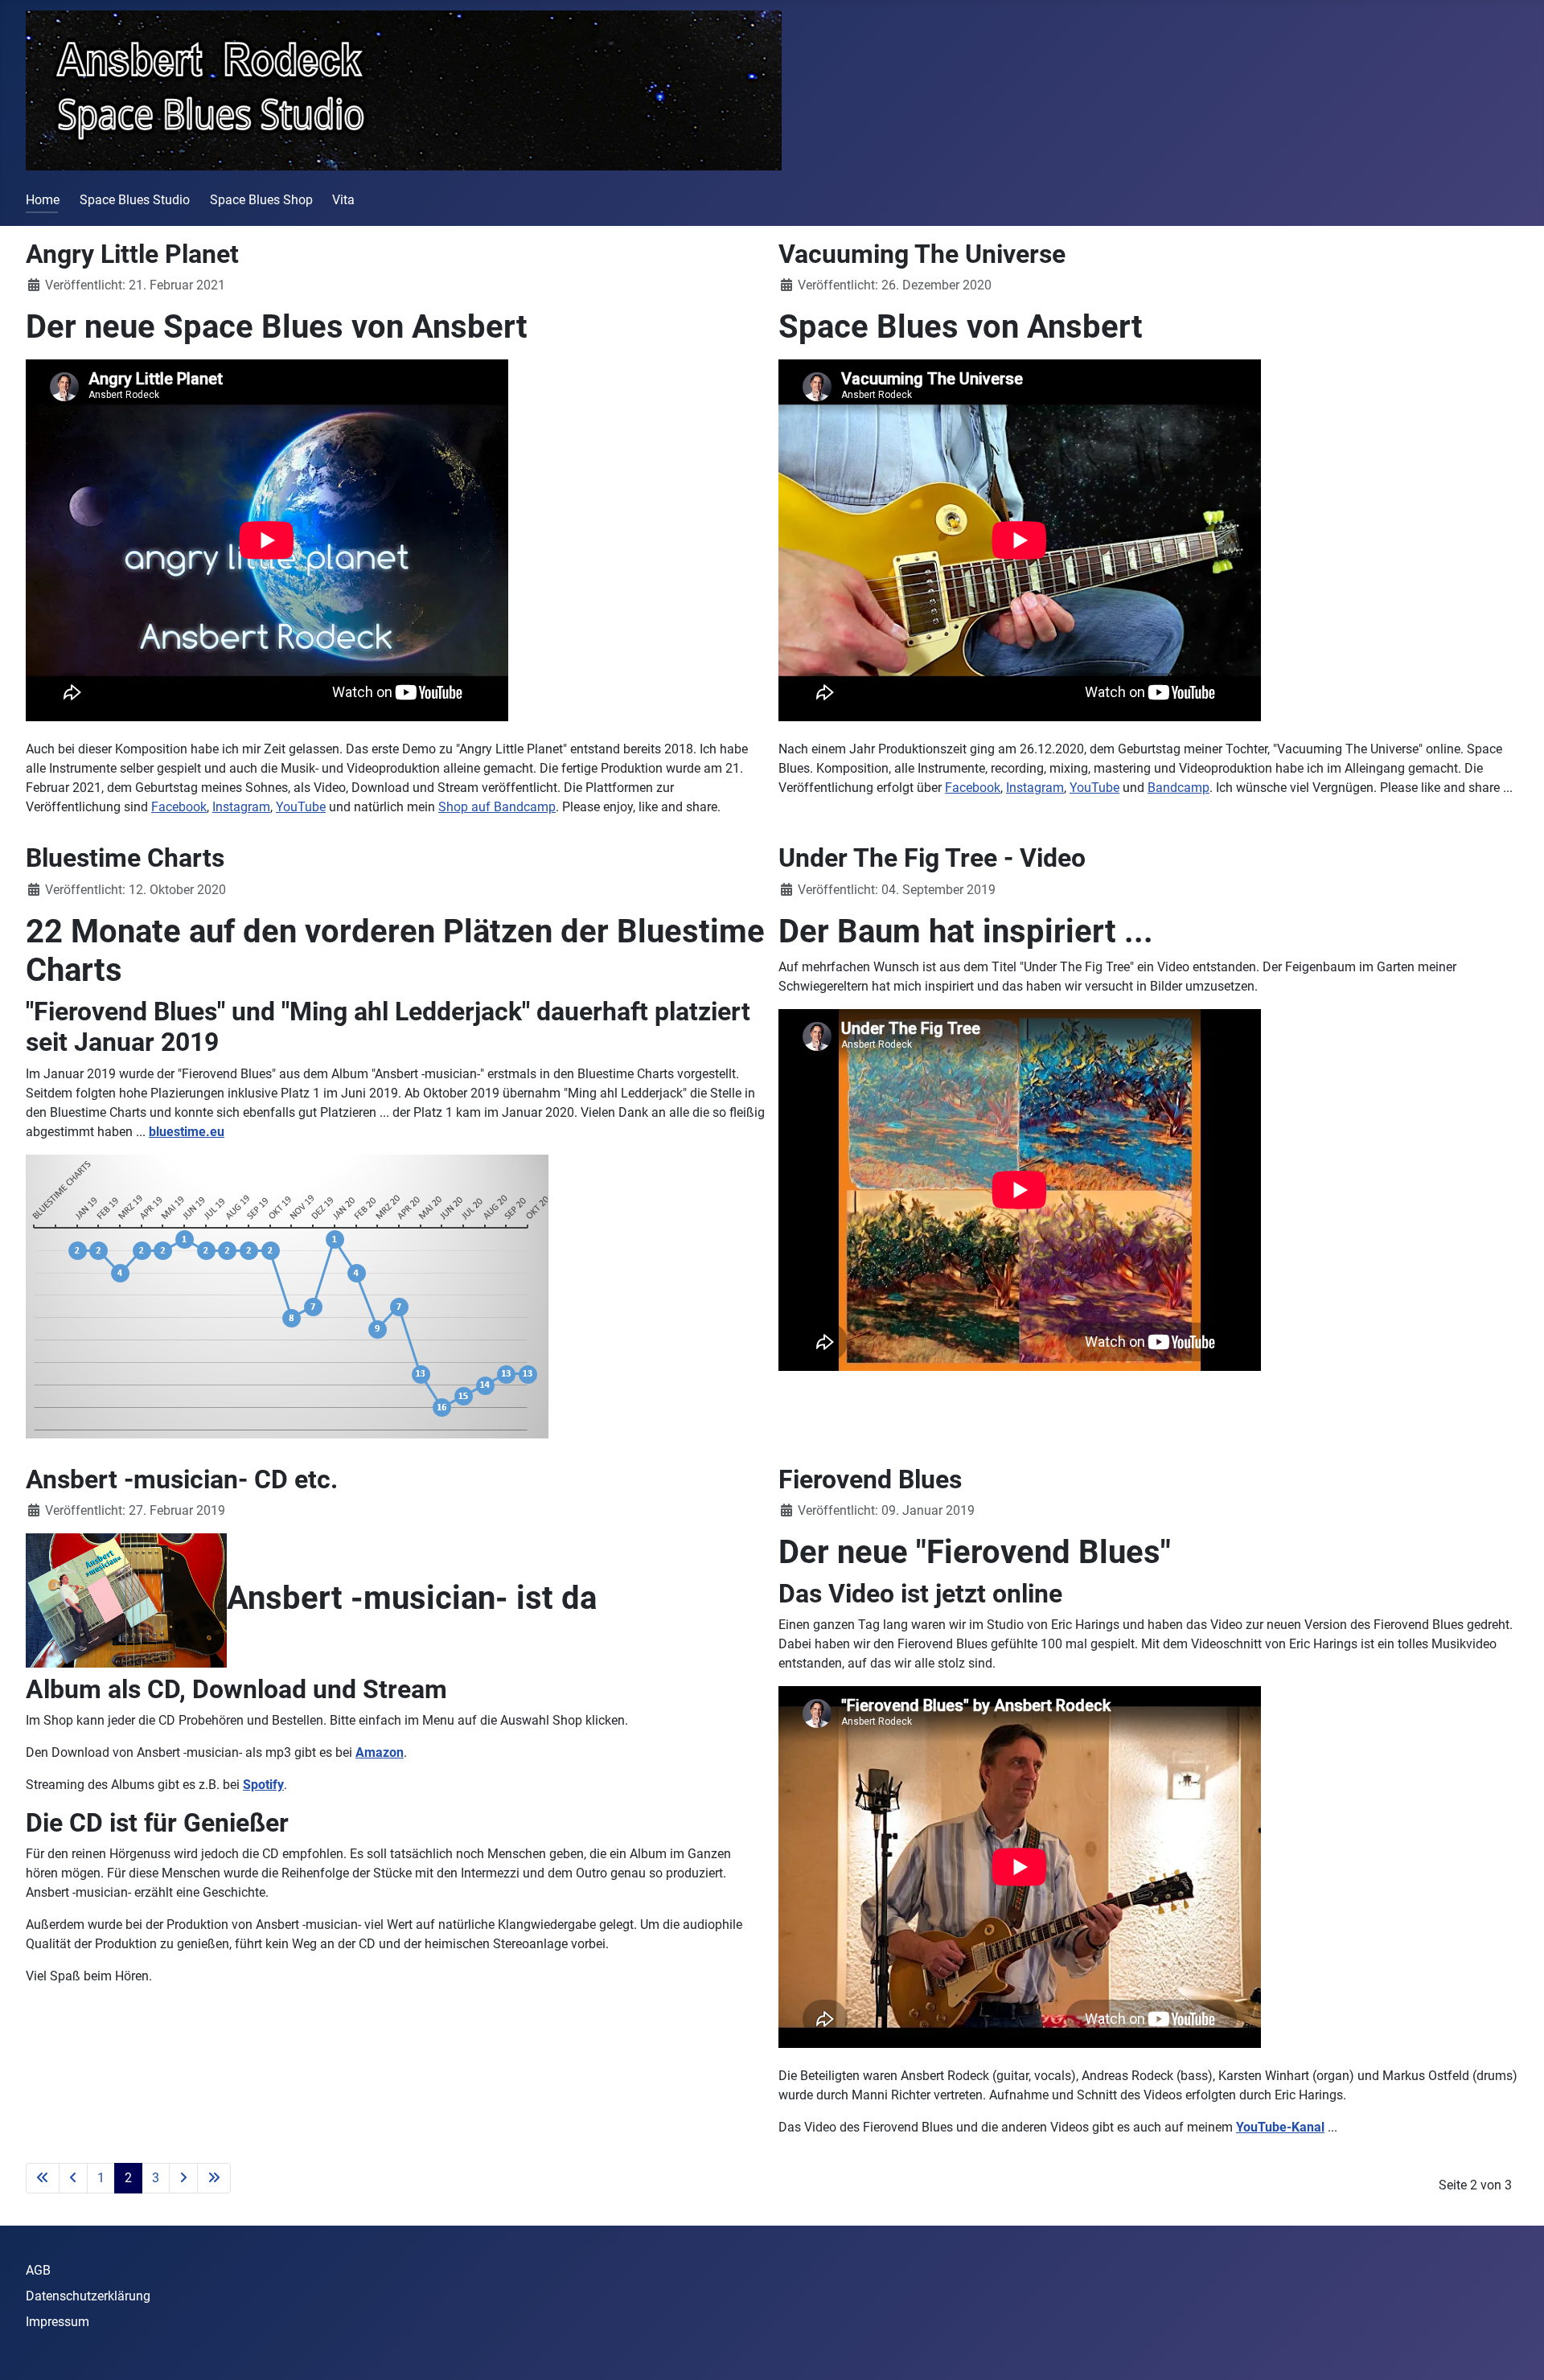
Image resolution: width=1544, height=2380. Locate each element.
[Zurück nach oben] (1516, 2350)
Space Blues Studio (135, 200)
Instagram (241, 807)
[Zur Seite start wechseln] (43, 2178)
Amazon (380, 1752)
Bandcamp (1179, 788)
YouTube (301, 807)
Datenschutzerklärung (88, 2296)
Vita (343, 200)
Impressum (57, 2322)
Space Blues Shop (261, 200)
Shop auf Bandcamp (497, 807)
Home (43, 200)
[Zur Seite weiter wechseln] (183, 2178)
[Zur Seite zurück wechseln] (73, 2178)
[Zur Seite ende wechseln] (214, 2178)
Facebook (179, 807)
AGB (38, 2270)
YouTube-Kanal (1280, 2127)
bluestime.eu (187, 1132)
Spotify (263, 1785)
